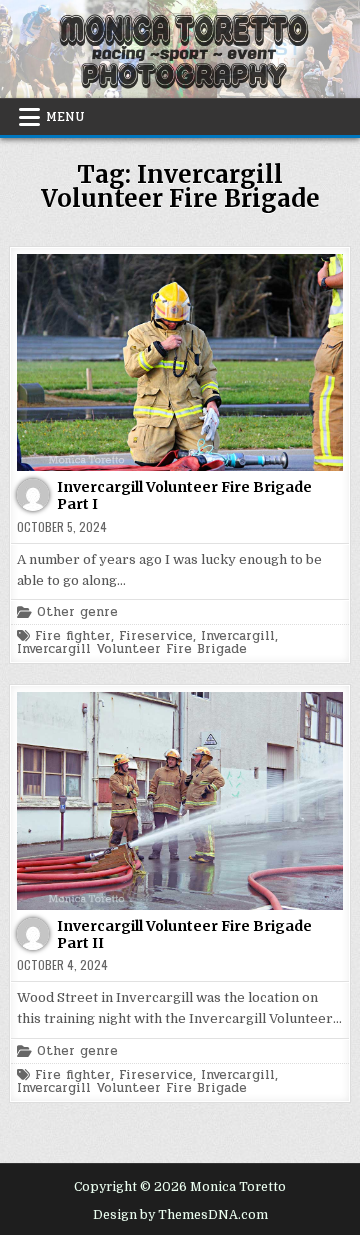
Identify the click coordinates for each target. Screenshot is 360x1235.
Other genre (77, 612)
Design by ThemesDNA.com (180, 1215)
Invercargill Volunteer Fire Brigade (132, 649)
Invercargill (238, 636)
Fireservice (156, 636)
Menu (65, 117)
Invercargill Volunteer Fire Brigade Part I (184, 495)
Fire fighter (73, 636)
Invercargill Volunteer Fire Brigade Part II (184, 934)
